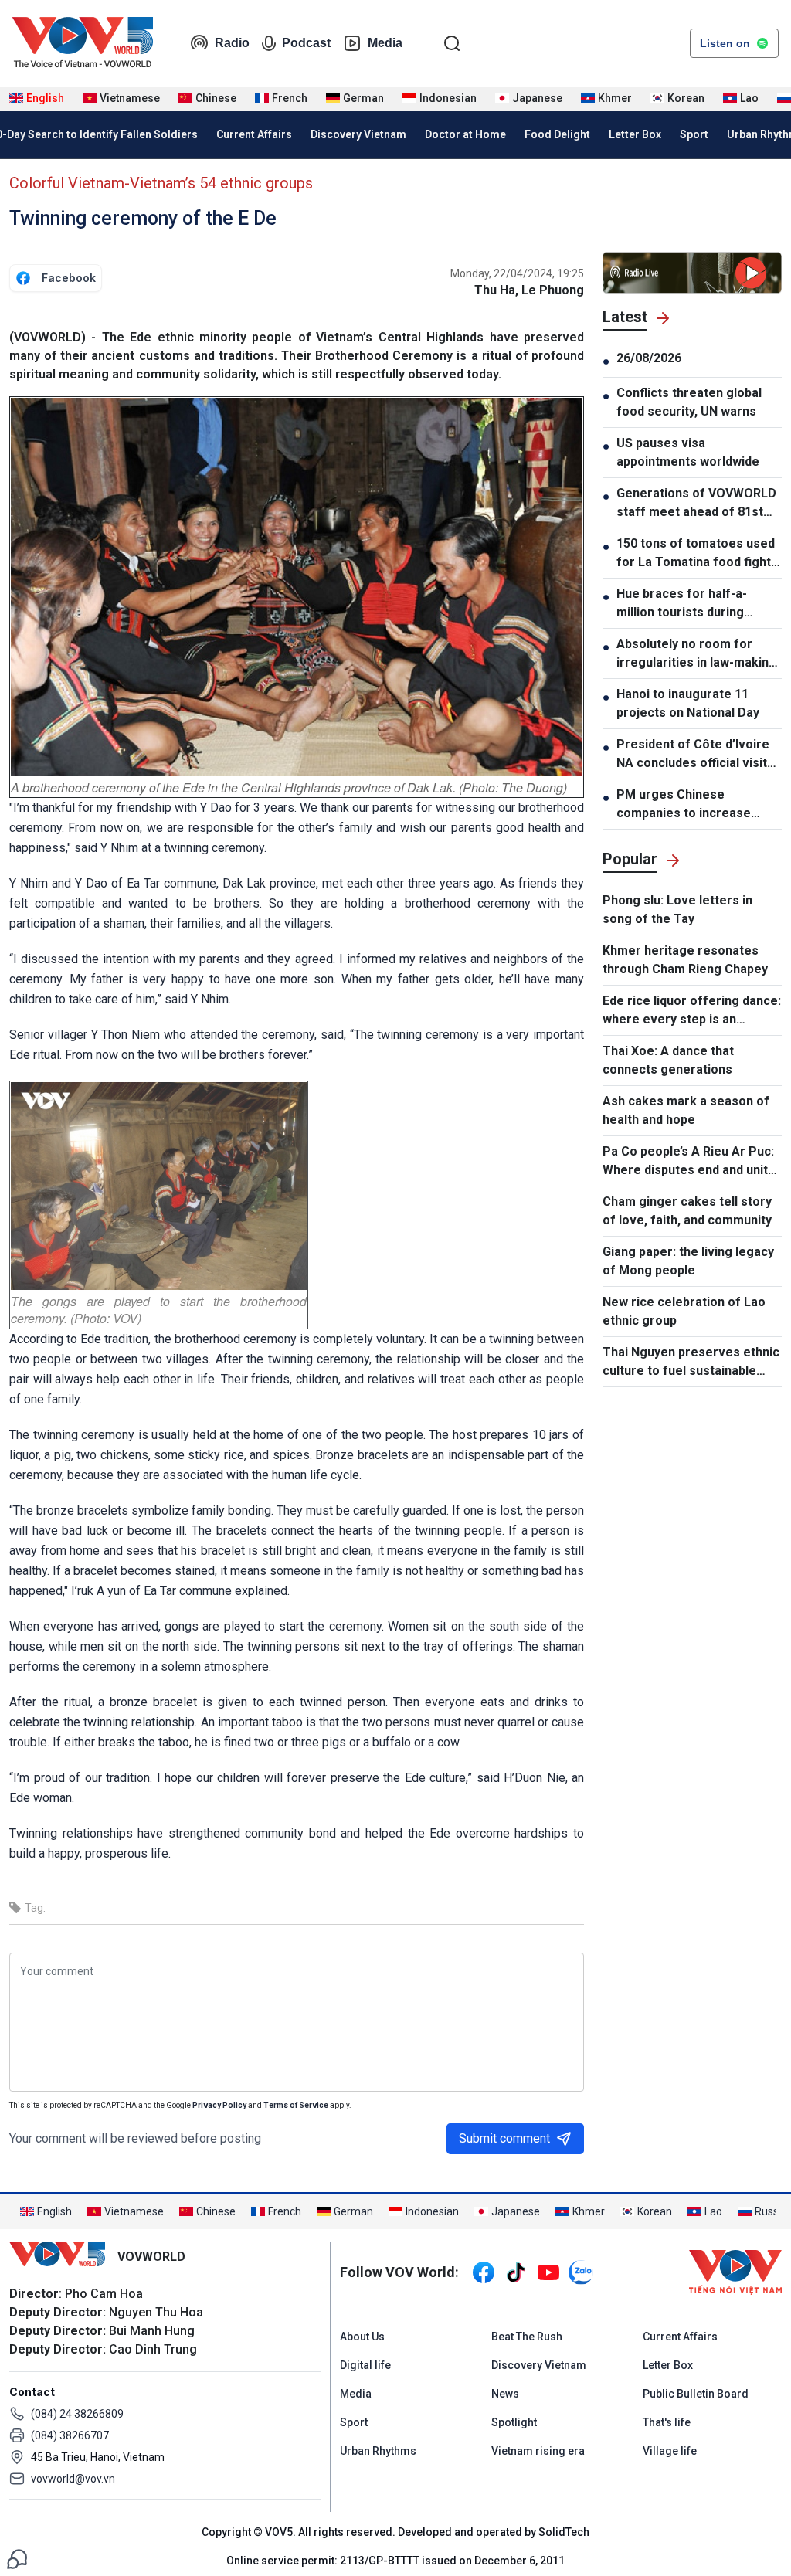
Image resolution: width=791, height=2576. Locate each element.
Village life (670, 2451)
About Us (362, 2337)
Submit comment (504, 2138)
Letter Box (635, 134)
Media (385, 43)
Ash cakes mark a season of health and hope (686, 1110)
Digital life (365, 2365)
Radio (232, 43)
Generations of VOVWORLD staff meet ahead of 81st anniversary (696, 504)
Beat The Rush (527, 2337)
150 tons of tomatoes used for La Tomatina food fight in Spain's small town (696, 554)
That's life (667, 2422)
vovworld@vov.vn (73, 2479)
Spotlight (514, 2422)
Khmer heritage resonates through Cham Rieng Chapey (685, 960)
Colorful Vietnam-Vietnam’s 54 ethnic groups (161, 183)
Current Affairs (254, 134)
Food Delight (557, 134)
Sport (694, 134)
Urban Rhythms (378, 2451)
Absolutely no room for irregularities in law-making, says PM (698, 654)
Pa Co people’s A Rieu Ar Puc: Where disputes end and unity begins (688, 1162)
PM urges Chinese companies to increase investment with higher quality (684, 805)
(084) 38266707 (70, 2435)
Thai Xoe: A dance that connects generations (668, 1060)
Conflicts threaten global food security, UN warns (689, 402)
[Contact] (17, 2558)
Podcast (306, 43)
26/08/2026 (649, 358)
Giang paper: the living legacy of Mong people (688, 1261)
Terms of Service (296, 2105)
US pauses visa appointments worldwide (688, 452)
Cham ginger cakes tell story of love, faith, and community (687, 1211)
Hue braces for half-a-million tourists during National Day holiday (682, 604)
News (505, 2394)
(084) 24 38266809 (77, 2414)
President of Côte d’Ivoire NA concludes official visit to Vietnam (693, 755)
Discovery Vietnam (358, 134)
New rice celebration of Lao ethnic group (684, 1311)
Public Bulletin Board (696, 2394)
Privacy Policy (219, 2105)
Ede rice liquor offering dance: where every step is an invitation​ (692, 1011)
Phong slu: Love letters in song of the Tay (677, 910)
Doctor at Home (465, 134)
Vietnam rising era (538, 2451)
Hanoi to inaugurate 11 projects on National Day (688, 703)
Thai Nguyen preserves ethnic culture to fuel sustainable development (691, 1363)
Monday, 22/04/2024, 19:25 (517, 273)
